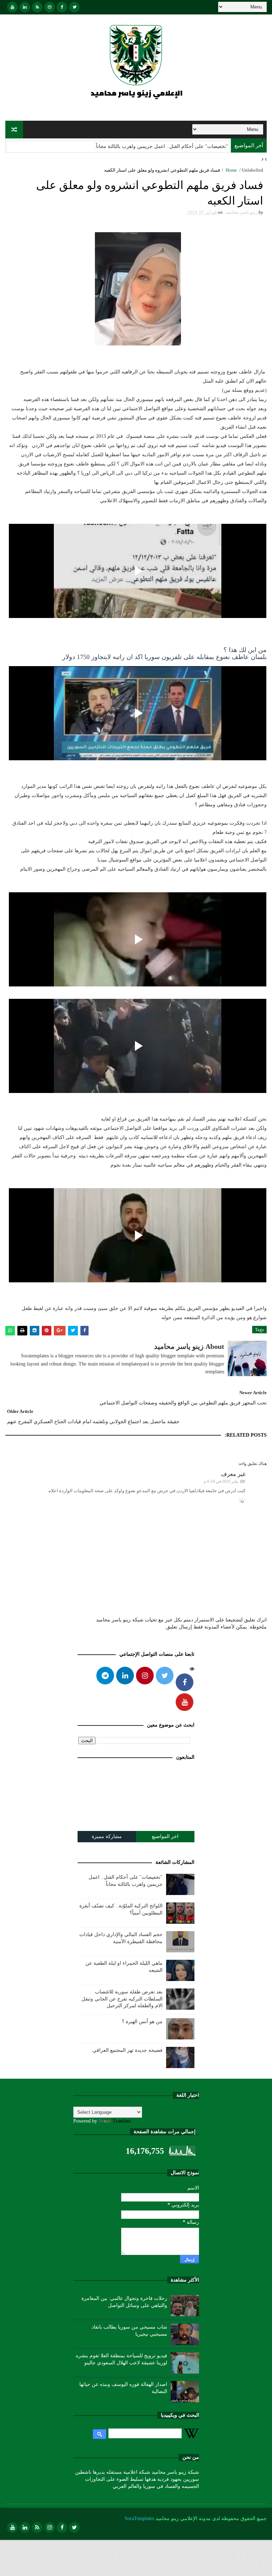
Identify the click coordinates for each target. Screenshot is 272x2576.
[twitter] (74, 7)
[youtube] (12, 7)
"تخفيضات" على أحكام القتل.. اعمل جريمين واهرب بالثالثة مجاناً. (161, 146)
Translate (122, 2121)
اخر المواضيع (165, 1836)
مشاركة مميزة (107, 1836)
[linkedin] (25, 7)
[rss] (37, 7)
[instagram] (50, 7)
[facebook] (62, 7)
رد (242, 1501)
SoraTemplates (139, 2518)
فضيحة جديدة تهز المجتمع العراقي (127, 2050)
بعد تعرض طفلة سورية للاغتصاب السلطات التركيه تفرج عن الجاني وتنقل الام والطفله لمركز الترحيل (122, 1999)
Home (231, 170)
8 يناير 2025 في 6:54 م (225, 1481)
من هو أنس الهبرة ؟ (142, 2022)
